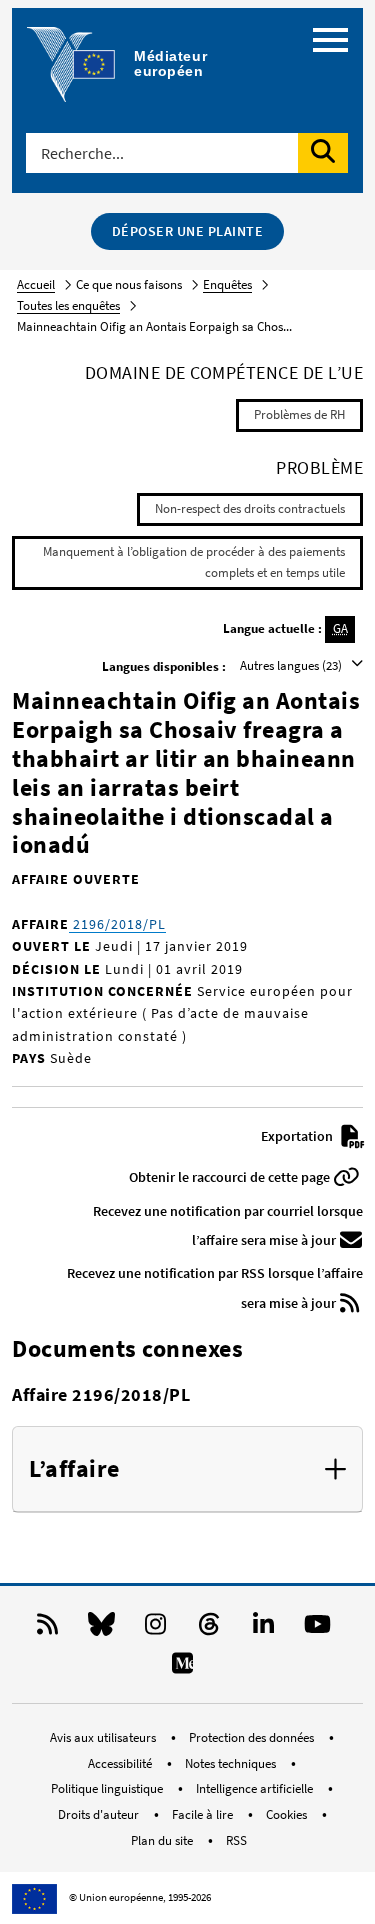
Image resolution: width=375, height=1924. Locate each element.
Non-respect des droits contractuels (250, 508)
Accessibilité (121, 1763)
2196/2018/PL (117, 924)
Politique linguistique (108, 1788)
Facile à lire (204, 1814)
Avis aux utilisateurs (104, 1737)
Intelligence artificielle (256, 1788)
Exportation (298, 1136)
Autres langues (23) (292, 665)
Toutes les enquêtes (68, 305)
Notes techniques (232, 1763)
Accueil (36, 284)
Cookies (288, 1814)
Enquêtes (227, 284)
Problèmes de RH (299, 414)
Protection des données (253, 1737)
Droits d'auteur (100, 1814)
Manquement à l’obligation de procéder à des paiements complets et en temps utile (194, 562)
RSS (236, 1840)
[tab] (187, 1470)
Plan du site (163, 1840)
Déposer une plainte (188, 231)
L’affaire (74, 1469)
